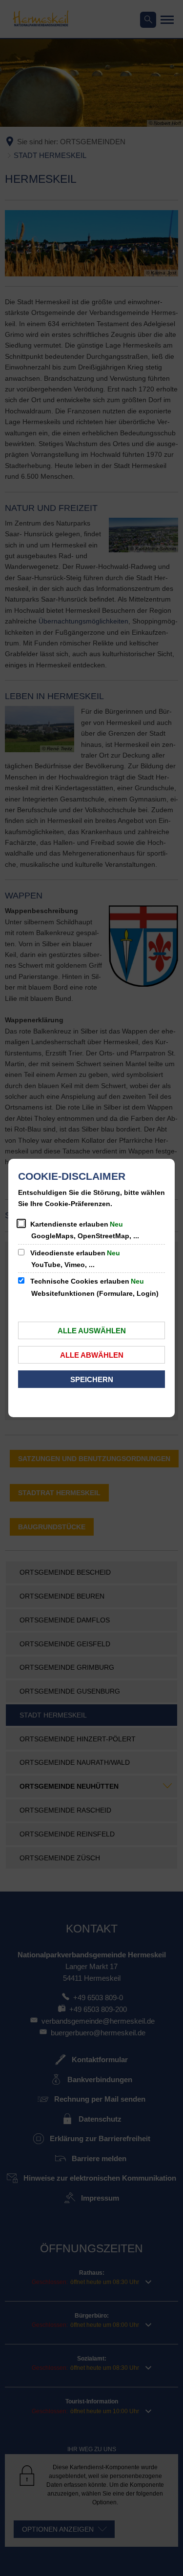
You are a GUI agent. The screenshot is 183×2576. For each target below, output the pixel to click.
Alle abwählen (92, 1355)
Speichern (92, 1379)
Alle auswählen (92, 1331)
